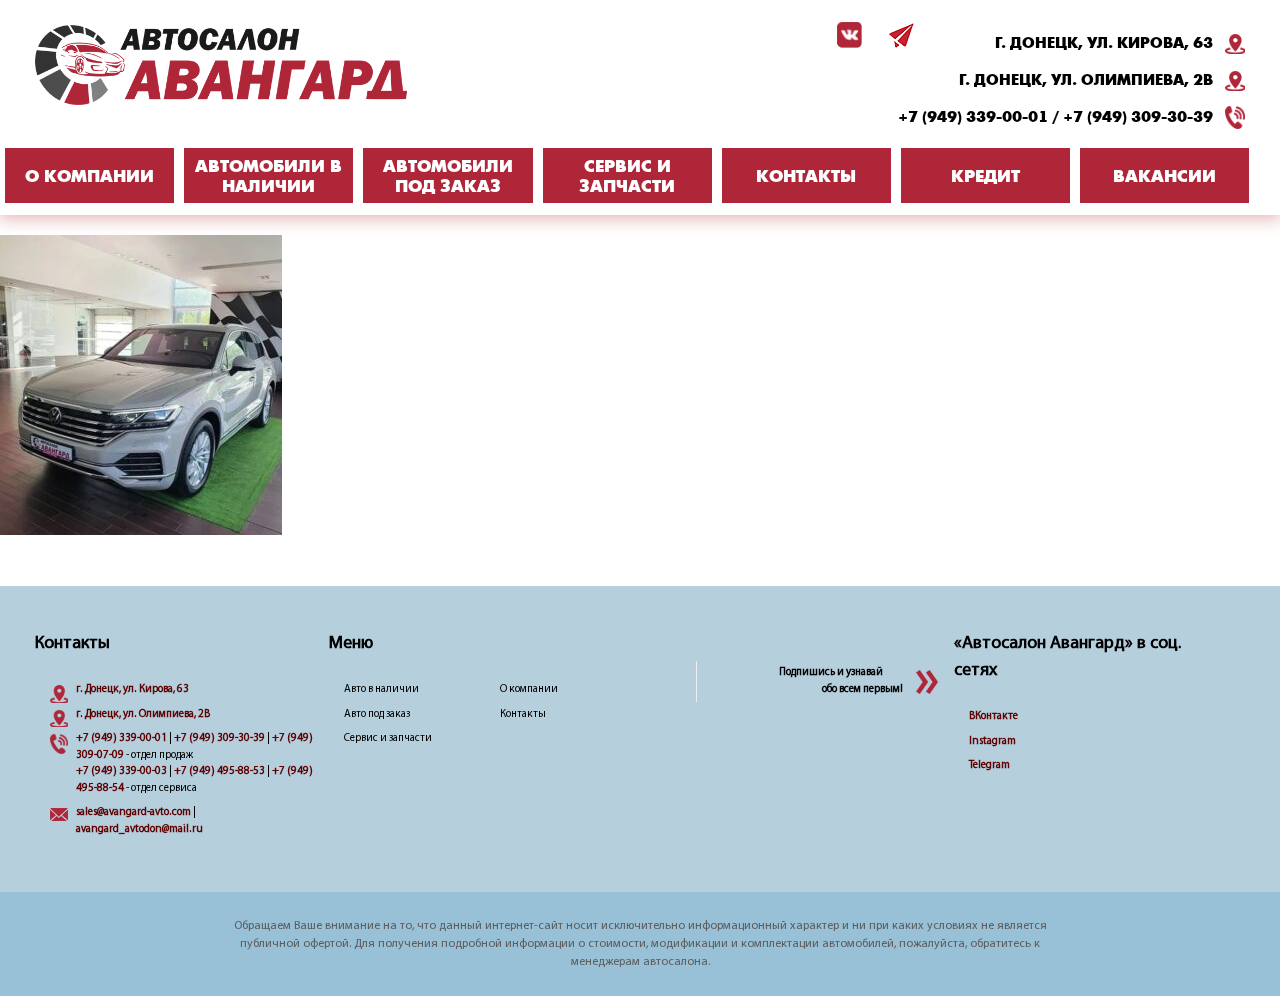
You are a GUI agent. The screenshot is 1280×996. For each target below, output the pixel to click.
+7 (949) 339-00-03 (121, 771)
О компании (529, 689)
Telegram (989, 765)
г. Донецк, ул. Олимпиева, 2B (1086, 80)
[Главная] (260, 65)
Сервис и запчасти (388, 738)
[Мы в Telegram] (898, 35)
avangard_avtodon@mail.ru (139, 829)
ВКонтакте (993, 716)
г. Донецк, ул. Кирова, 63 (1104, 43)
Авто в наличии (381, 689)
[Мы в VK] (846, 35)
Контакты (523, 714)
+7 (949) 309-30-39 (1138, 117)
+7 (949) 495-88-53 (219, 771)
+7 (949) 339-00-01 (973, 117)
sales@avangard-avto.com (133, 812)
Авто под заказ (377, 714)
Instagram (992, 741)
